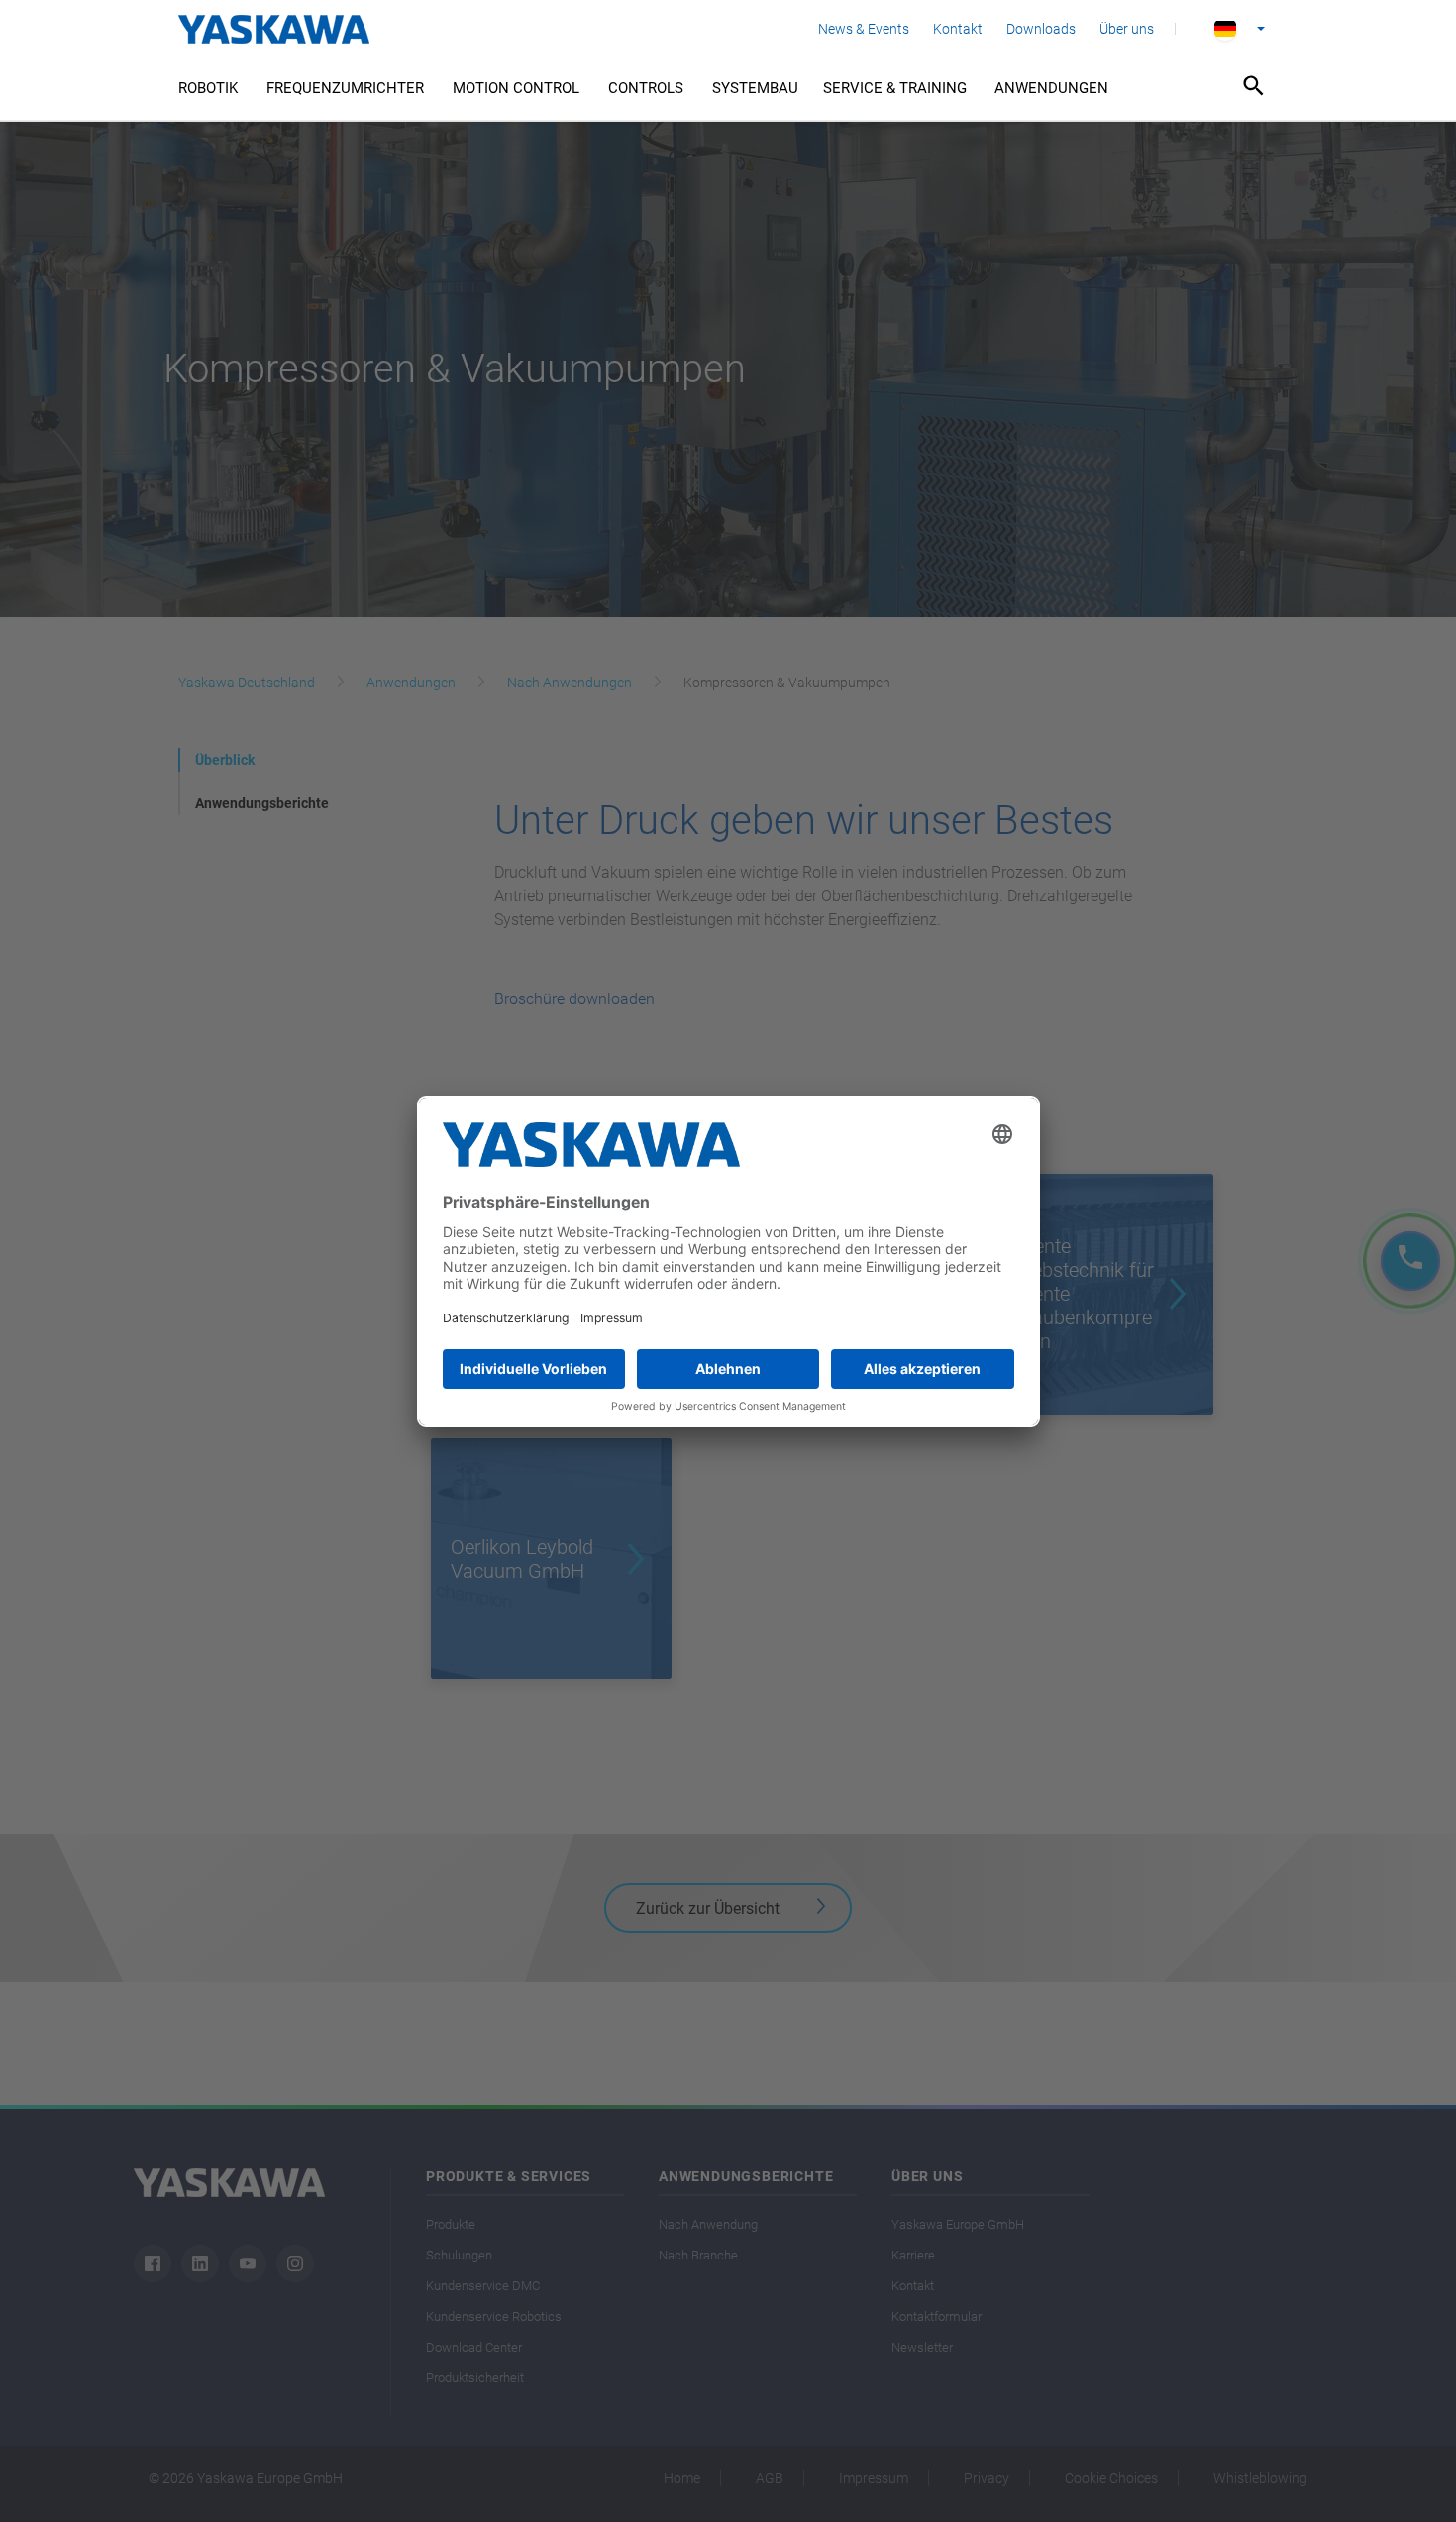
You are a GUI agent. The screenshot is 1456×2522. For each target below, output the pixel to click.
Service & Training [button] (895, 88)
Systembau (755, 88)
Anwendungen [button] (1051, 88)
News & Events (864, 29)
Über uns (1127, 29)
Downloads (1041, 29)
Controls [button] (646, 88)
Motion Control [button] (516, 88)
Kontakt (958, 29)
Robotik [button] (208, 88)
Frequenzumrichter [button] (345, 88)
